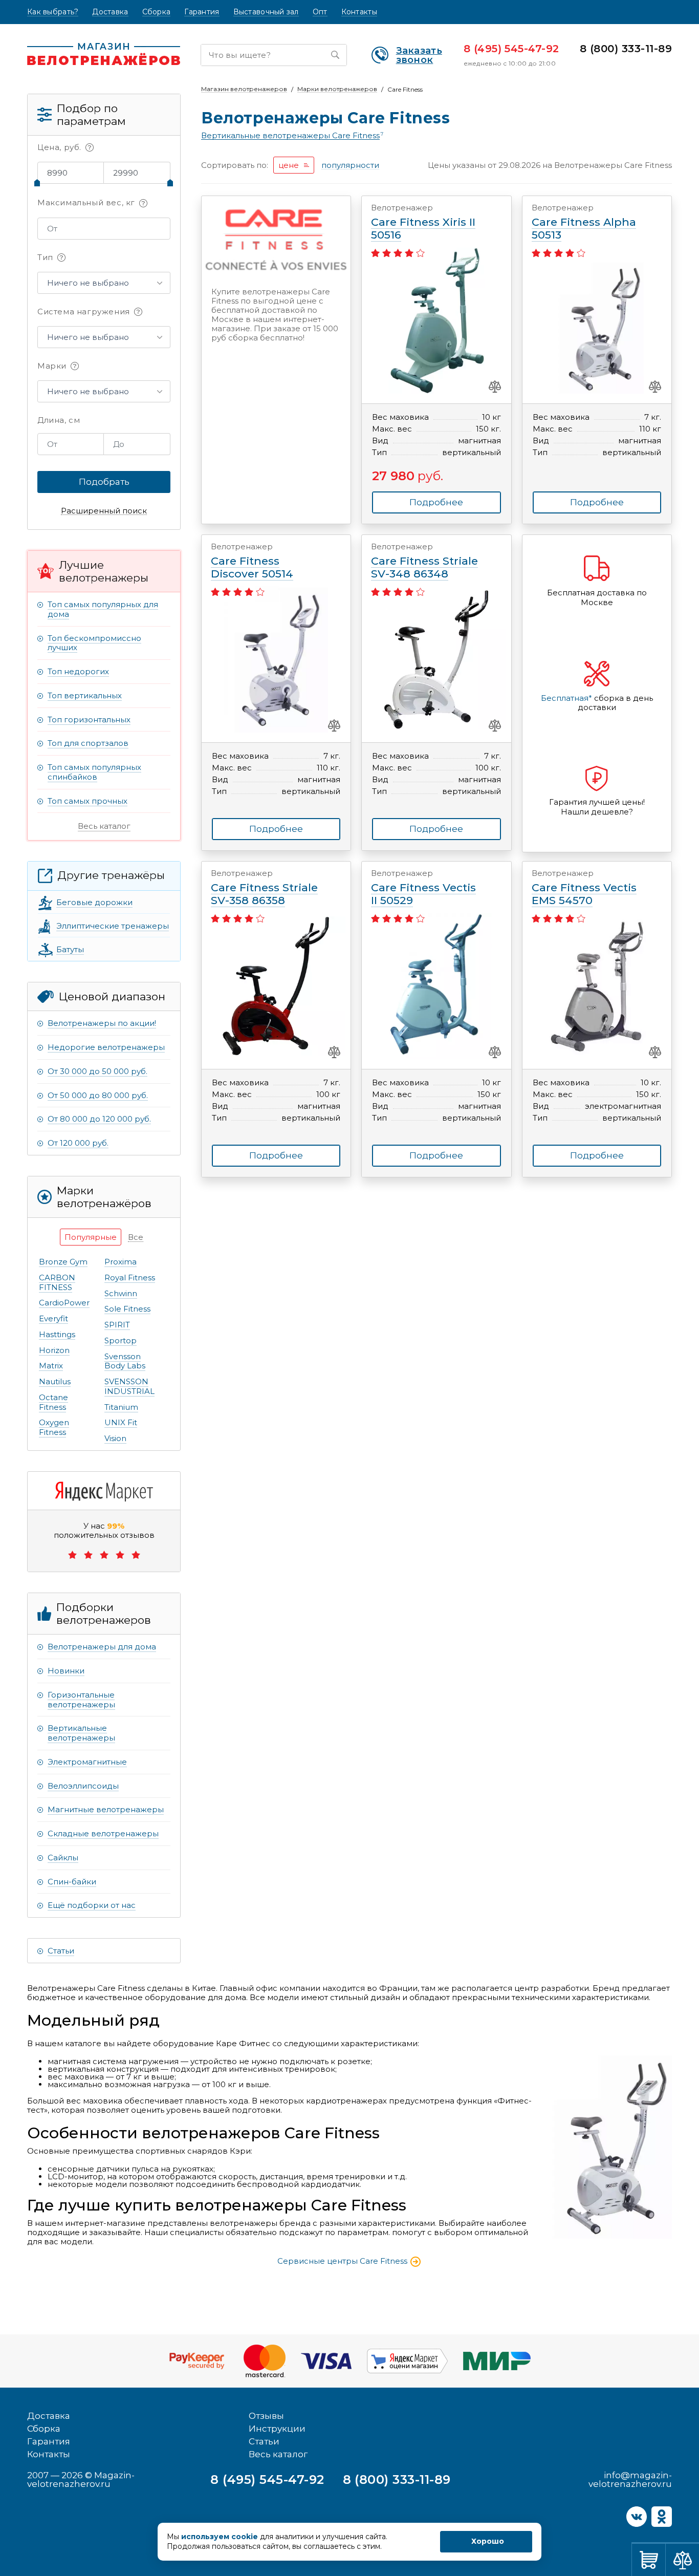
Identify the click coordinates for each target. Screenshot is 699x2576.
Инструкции (277, 2429)
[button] (104, 283)
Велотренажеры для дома (102, 1647)
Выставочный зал (266, 12)
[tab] (91, 1237)
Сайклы (63, 1858)
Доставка (110, 12)
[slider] (37, 183)
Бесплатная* (566, 698)
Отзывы (266, 2416)
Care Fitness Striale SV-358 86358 (264, 888)
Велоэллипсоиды (83, 1786)
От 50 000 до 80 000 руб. (98, 1095)
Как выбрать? (53, 12)
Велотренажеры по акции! (102, 1023)
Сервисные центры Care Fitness (343, 2261)
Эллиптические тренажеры (113, 926)
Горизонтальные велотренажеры (81, 1700)
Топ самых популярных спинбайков (94, 772)
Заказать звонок (419, 55)
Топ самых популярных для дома (103, 609)
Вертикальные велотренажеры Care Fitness (290, 136)
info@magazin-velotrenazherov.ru (630, 2480)
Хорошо (488, 2541)
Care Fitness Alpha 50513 (584, 222)
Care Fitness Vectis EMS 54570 (584, 888)
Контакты (359, 12)
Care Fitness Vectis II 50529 (423, 888)
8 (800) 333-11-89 (626, 49)
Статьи (61, 1951)
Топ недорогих (78, 671)
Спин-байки (72, 1882)
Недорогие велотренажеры (106, 1047)
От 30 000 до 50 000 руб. (97, 1071)
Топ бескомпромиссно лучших (94, 643)
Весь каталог (104, 826)
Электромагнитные (87, 1762)
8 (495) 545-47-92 (511, 49)
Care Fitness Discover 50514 (252, 561)
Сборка (157, 12)
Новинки (66, 1671)
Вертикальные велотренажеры (81, 1733)
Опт (320, 12)
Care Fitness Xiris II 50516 (423, 222)
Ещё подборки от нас (92, 1905)
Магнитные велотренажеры (106, 1809)
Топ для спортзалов (88, 743)
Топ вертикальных (85, 695)
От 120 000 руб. (78, 1143)
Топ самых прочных (88, 801)
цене (289, 165)
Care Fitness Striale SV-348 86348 (424, 561)
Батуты (70, 949)
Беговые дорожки (94, 902)
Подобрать (104, 482)
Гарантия (202, 12)
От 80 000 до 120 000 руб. (99, 1119)
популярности (350, 165)
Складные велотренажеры (103, 1833)
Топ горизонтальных (89, 720)
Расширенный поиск (104, 511)
